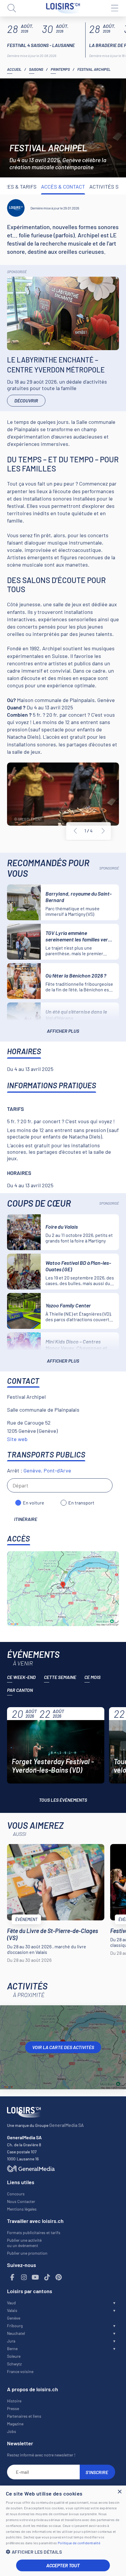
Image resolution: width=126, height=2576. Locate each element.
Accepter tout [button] (63, 2565)
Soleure (14, 2356)
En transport (81, 1503)
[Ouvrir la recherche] (12, 8)
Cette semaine (60, 1677)
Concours (16, 2194)
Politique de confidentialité (79, 2543)
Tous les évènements (63, 1800)
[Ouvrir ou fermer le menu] (114, 8)
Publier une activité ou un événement (24, 2243)
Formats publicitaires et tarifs (34, 2232)
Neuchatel (16, 2333)
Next (103, 831)
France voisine (20, 2371)
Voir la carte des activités (63, 2047)
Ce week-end (21, 1677)
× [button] (119, 2492)
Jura (11, 2341)
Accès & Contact (63, 187)
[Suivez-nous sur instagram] (24, 2277)
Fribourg (15, 2326)
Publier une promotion (27, 2253)
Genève (14, 2318)
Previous (75, 831)
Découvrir (26, 400)
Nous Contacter (21, 2201)
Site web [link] (17, 1439)
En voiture (34, 1503)
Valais (12, 2310)
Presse (13, 2408)
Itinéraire (26, 1519)
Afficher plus (63, 1031)
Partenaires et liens (24, 2416)
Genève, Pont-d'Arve (47, 1470)
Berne (12, 2349)
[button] (63, 2552)
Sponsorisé (17, 272)
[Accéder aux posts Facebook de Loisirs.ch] (12, 2277)
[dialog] (63, 2531)
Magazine (15, 2424)
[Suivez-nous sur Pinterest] (59, 2277)
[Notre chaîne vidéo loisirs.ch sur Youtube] (35, 2277)
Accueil (14, 69)
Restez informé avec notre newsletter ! (41, 2455)
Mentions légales (22, 2209)
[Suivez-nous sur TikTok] (47, 2277)
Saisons (36, 69)
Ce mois (92, 1677)
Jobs (12, 2431)
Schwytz (14, 2364)
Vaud (11, 2303)
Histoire (14, 2401)
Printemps (60, 69)
